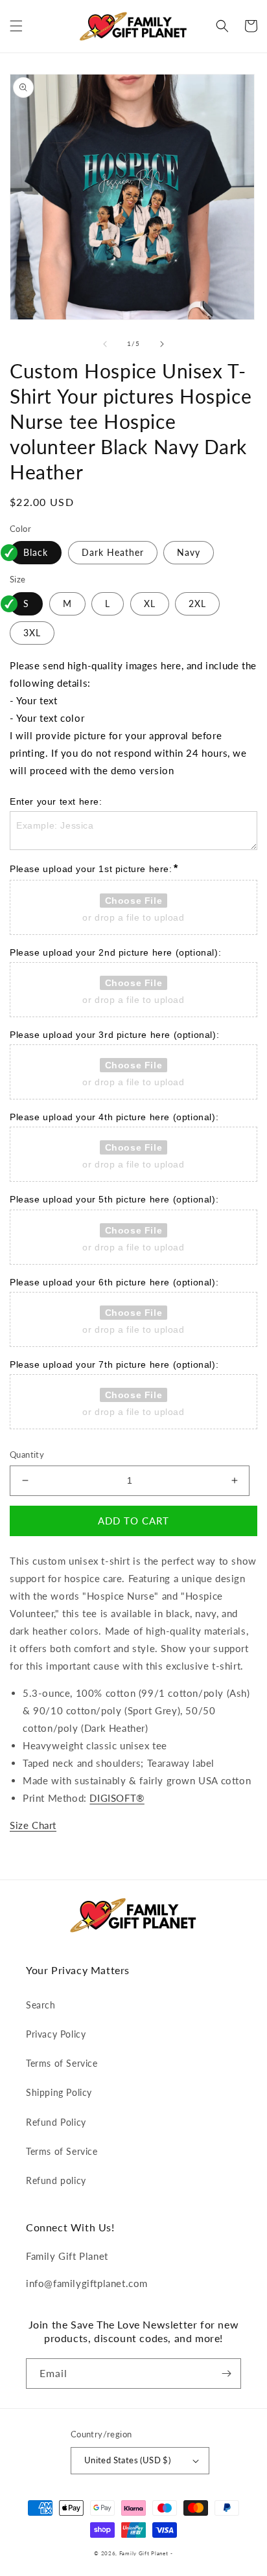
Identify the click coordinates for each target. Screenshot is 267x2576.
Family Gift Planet (144, 2553)
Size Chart (33, 1825)
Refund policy (56, 2180)
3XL (32, 633)
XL (150, 604)
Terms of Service (62, 2063)
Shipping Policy (59, 2092)
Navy (189, 552)
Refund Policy (56, 2122)
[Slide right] (162, 344)
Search (41, 2005)
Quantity (27, 1455)
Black (36, 552)
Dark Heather (113, 552)
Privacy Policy (56, 2034)
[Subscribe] (226, 2374)
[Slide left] (105, 344)
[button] (16, 26)
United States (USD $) (127, 2460)
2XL (197, 604)
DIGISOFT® (117, 1798)
